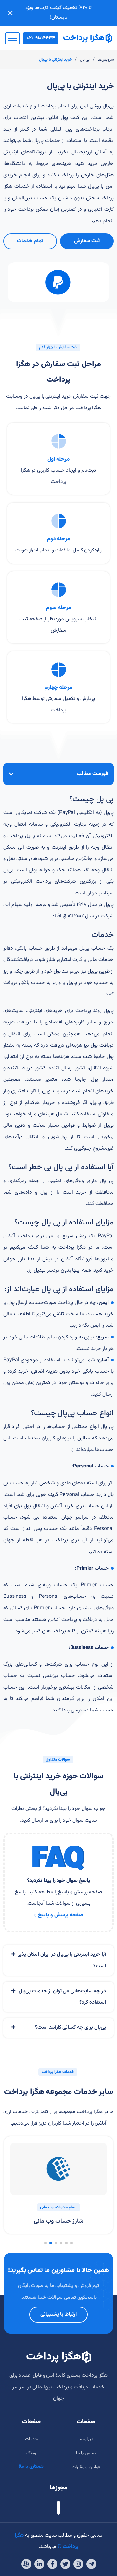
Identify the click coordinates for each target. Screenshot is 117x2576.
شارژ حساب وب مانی (58, 2221)
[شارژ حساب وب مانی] (58, 2169)
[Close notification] (10, 13)
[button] (71, 2243)
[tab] (58, 1960)
